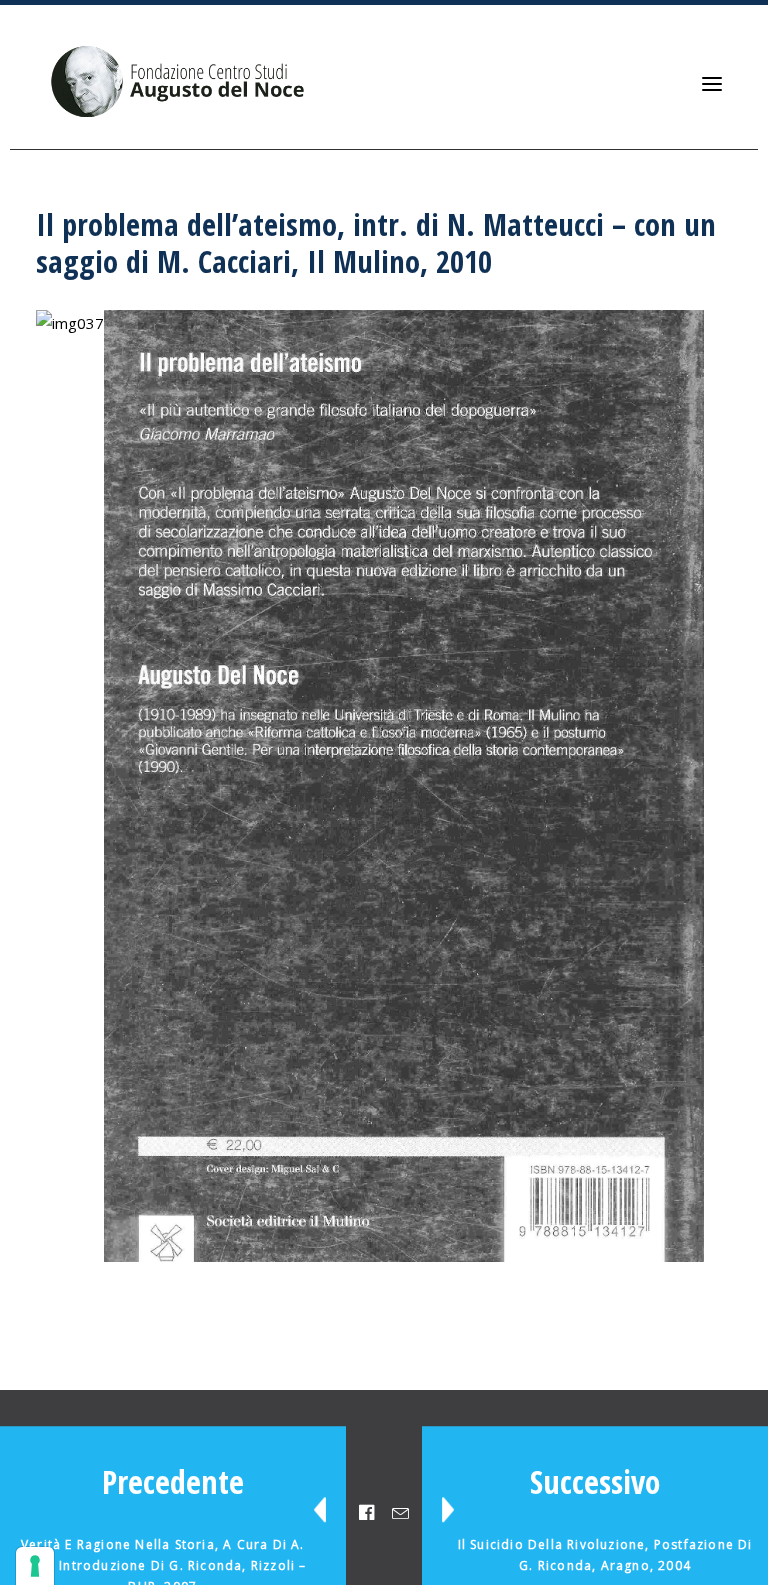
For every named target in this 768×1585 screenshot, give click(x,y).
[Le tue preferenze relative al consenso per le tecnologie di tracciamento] (35, 1566)
